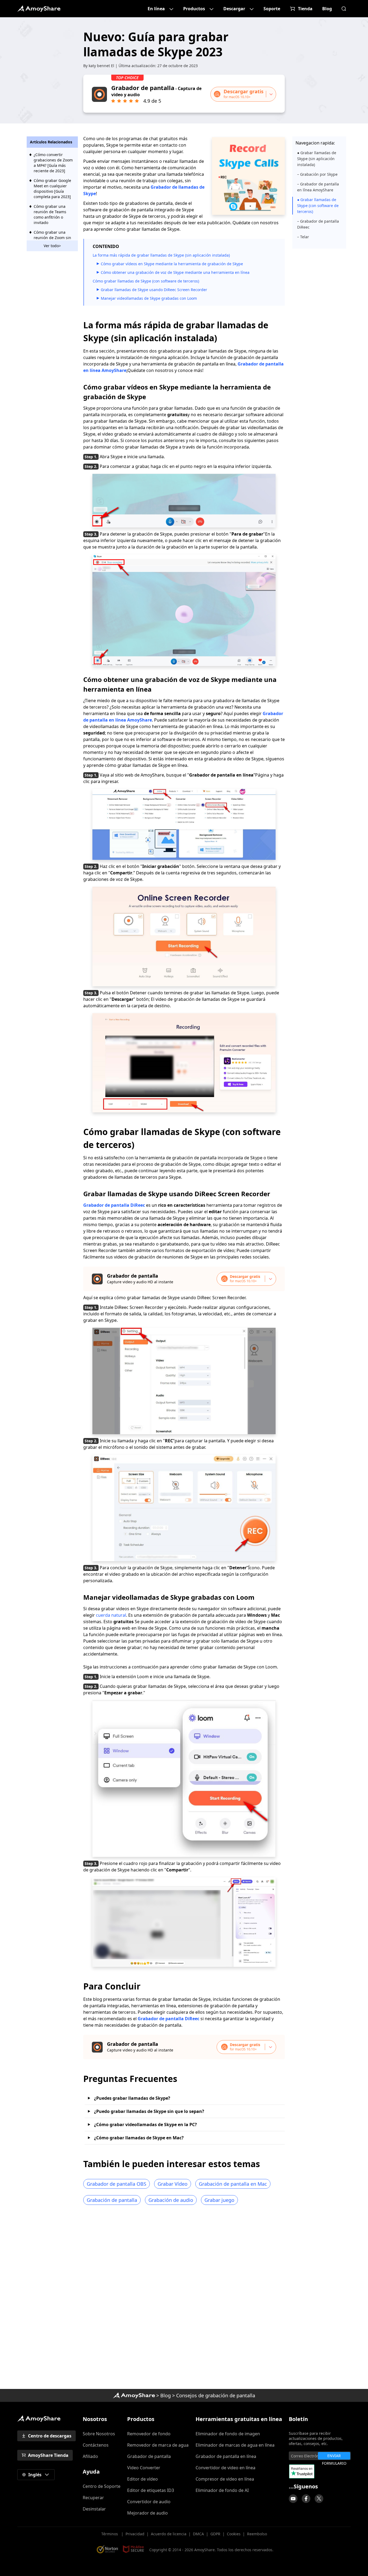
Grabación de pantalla (112, 2200)
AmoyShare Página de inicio (39, 2419)
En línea (156, 9)
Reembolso (257, 2534)
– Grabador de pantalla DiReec (318, 224)
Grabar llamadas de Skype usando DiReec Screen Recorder (154, 290)
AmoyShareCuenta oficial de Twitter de (319, 2499)
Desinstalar (94, 2509)
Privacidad (135, 2534)
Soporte (272, 9)
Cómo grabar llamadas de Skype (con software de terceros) (146, 281)
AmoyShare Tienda (48, 2455)
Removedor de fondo (149, 2434)
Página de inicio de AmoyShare (39, 9)
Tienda (305, 9)
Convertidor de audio (149, 2502)
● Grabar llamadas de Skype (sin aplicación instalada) (317, 159)
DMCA (198, 2534)
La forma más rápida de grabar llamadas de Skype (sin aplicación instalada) (161, 255)
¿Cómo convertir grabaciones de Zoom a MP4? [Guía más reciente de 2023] (53, 163)
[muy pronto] (293, 2499)
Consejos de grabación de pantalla (216, 2395)
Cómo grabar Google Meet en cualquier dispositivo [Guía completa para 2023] (52, 189)
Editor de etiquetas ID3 (151, 2490)
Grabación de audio (171, 2200)
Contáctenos (96, 2445)
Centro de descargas (50, 2436)
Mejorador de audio (147, 2513)
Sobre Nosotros (99, 2434)
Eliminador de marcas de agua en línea (235, 2445)
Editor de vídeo (143, 2479)
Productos (194, 9)
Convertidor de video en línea (225, 2468)
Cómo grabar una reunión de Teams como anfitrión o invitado (50, 214)
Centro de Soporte (102, 2486)
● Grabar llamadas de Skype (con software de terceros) (318, 206)
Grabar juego (219, 2200)
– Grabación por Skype (317, 174)
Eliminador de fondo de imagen (228, 2434)
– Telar (303, 237)
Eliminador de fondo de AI (222, 2490)
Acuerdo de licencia (169, 2534)
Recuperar (93, 2498)
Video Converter (144, 2468)
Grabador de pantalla (149, 2456)
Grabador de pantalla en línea (226, 2456)
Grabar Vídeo (173, 2184)
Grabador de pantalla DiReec (114, 1205)
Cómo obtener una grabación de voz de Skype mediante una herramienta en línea (175, 272)
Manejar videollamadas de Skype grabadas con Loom (149, 298)
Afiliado (90, 2456)
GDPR (215, 2534)
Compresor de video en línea (225, 2479)
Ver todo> (52, 246)
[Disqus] (184, 2299)
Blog (327, 9)
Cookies (234, 2534)
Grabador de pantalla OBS (117, 2184)
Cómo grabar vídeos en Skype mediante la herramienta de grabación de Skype (172, 264)
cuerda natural (111, 1615)
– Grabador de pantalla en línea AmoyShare (318, 187)
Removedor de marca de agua (158, 2445)
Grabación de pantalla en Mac (233, 2184)
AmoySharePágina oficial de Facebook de (306, 2499)
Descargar (234, 9)
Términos (110, 2534)
